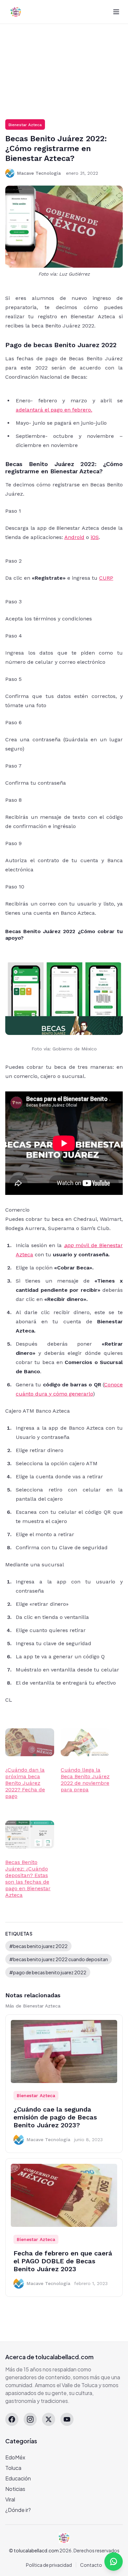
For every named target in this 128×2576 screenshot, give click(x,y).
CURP (106, 578)
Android (74, 537)
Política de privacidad (49, 2565)
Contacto (91, 2565)
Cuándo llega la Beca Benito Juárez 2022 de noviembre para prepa (85, 1780)
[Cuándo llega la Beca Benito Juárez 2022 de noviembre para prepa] (85, 1742)
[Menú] (116, 12)
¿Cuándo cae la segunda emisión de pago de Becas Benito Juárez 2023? (55, 2117)
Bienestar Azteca (25, 125)
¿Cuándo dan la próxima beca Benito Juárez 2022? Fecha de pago (25, 1783)
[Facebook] (12, 2419)
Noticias (15, 2489)
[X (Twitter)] (49, 2419)
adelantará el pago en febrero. (54, 410)
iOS (95, 537)
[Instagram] (30, 2419)
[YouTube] (67, 2419)
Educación (18, 2478)
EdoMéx (15, 2457)
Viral (10, 2499)
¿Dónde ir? (18, 2510)
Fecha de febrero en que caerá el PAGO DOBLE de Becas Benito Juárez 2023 (63, 2261)
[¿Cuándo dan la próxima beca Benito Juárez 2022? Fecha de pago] (30, 1742)
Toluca (13, 2468)
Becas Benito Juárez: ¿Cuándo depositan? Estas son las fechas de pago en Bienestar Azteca (28, 1879)
